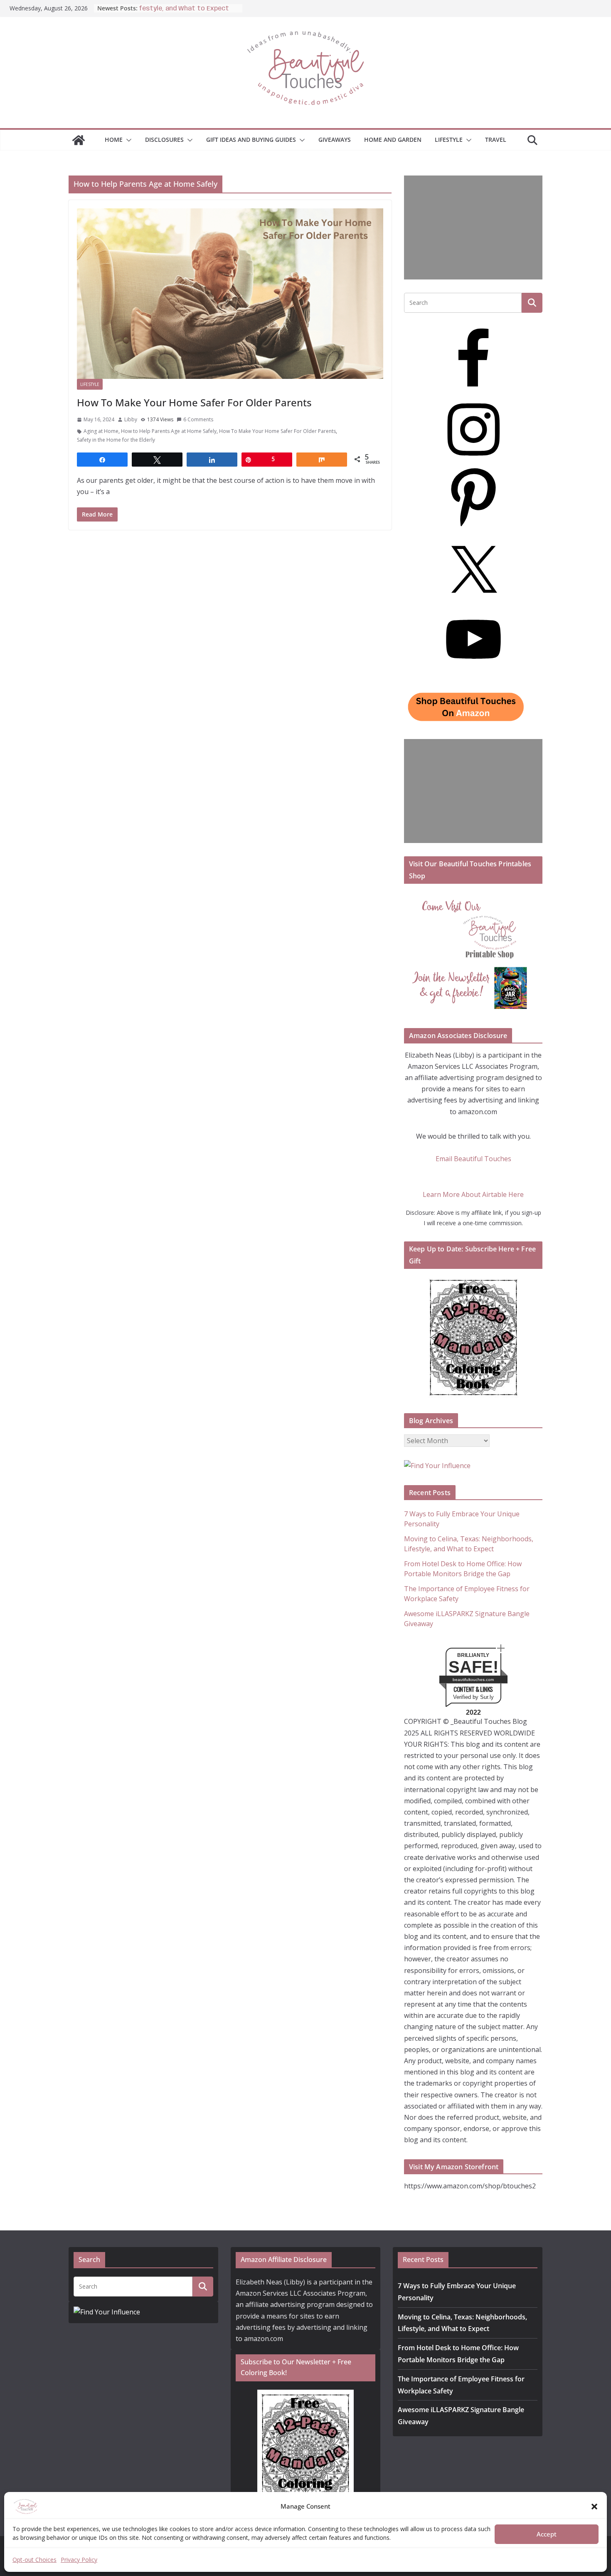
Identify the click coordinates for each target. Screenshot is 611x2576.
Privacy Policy (79, 2560)
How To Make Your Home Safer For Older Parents (194, 402)
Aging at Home (101, 431)
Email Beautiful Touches (473, 1159)
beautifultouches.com (473, 1680)
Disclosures (164, 140)
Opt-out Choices (34, 2560)
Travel (496, 140)
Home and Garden (393, 140)
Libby (131, 419)
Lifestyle (449, 140)
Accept (547, 2534)
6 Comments (198, 419)
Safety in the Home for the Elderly (116, 440)
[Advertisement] (473, 227)
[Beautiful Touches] (79, 140)
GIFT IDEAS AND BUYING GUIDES (251, 140)
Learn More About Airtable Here (473, 1194)
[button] (594, 2507)
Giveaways (335, 140)
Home (114, 140)
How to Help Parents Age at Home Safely (169, 431)
